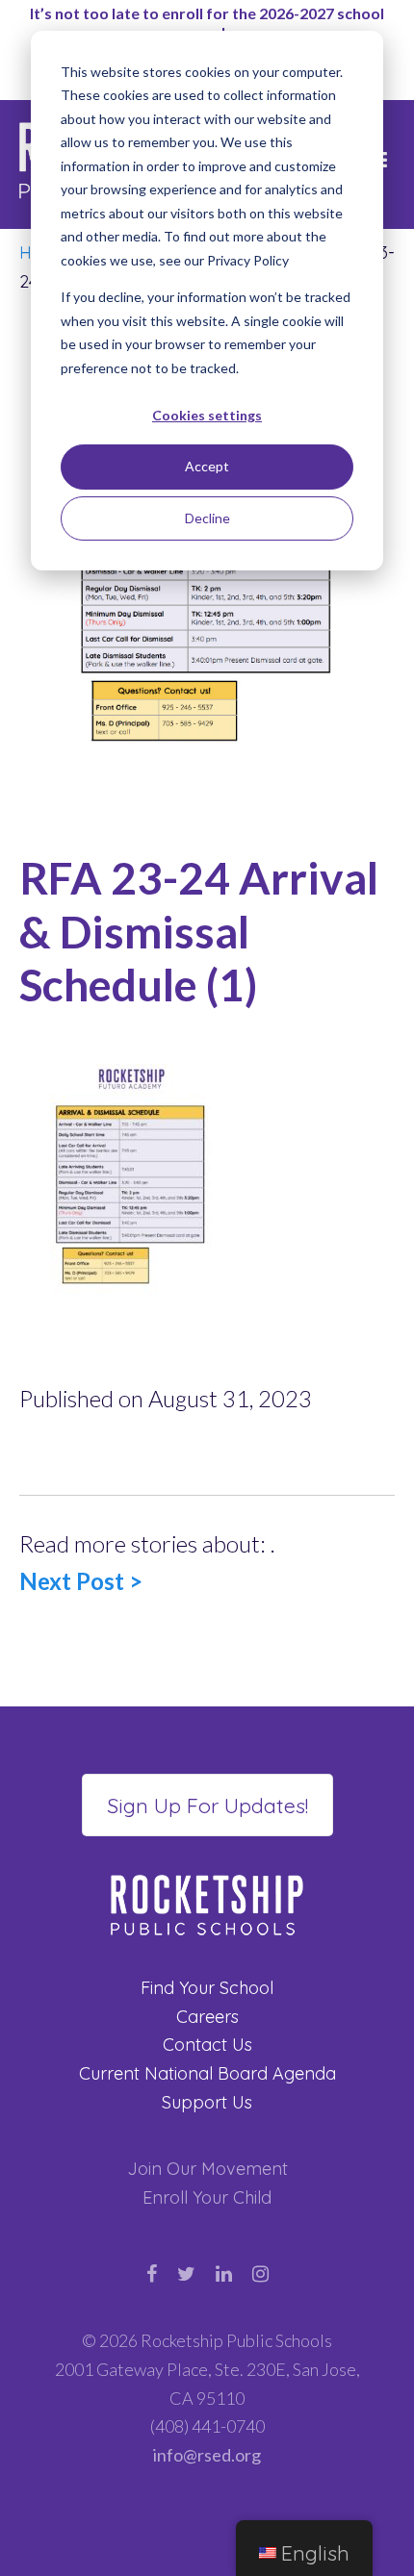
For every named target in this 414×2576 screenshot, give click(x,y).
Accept (207, 466)
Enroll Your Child (207, 2197)
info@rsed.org (207, 2455)
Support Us (207, 2102)
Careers (207, 2017)
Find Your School (207, 1988)
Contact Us (207, 2045)
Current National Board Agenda (207, 2073)
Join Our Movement (207, 2169)
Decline (207, 518)
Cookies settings (207, 415)
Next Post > (81, 1581)
